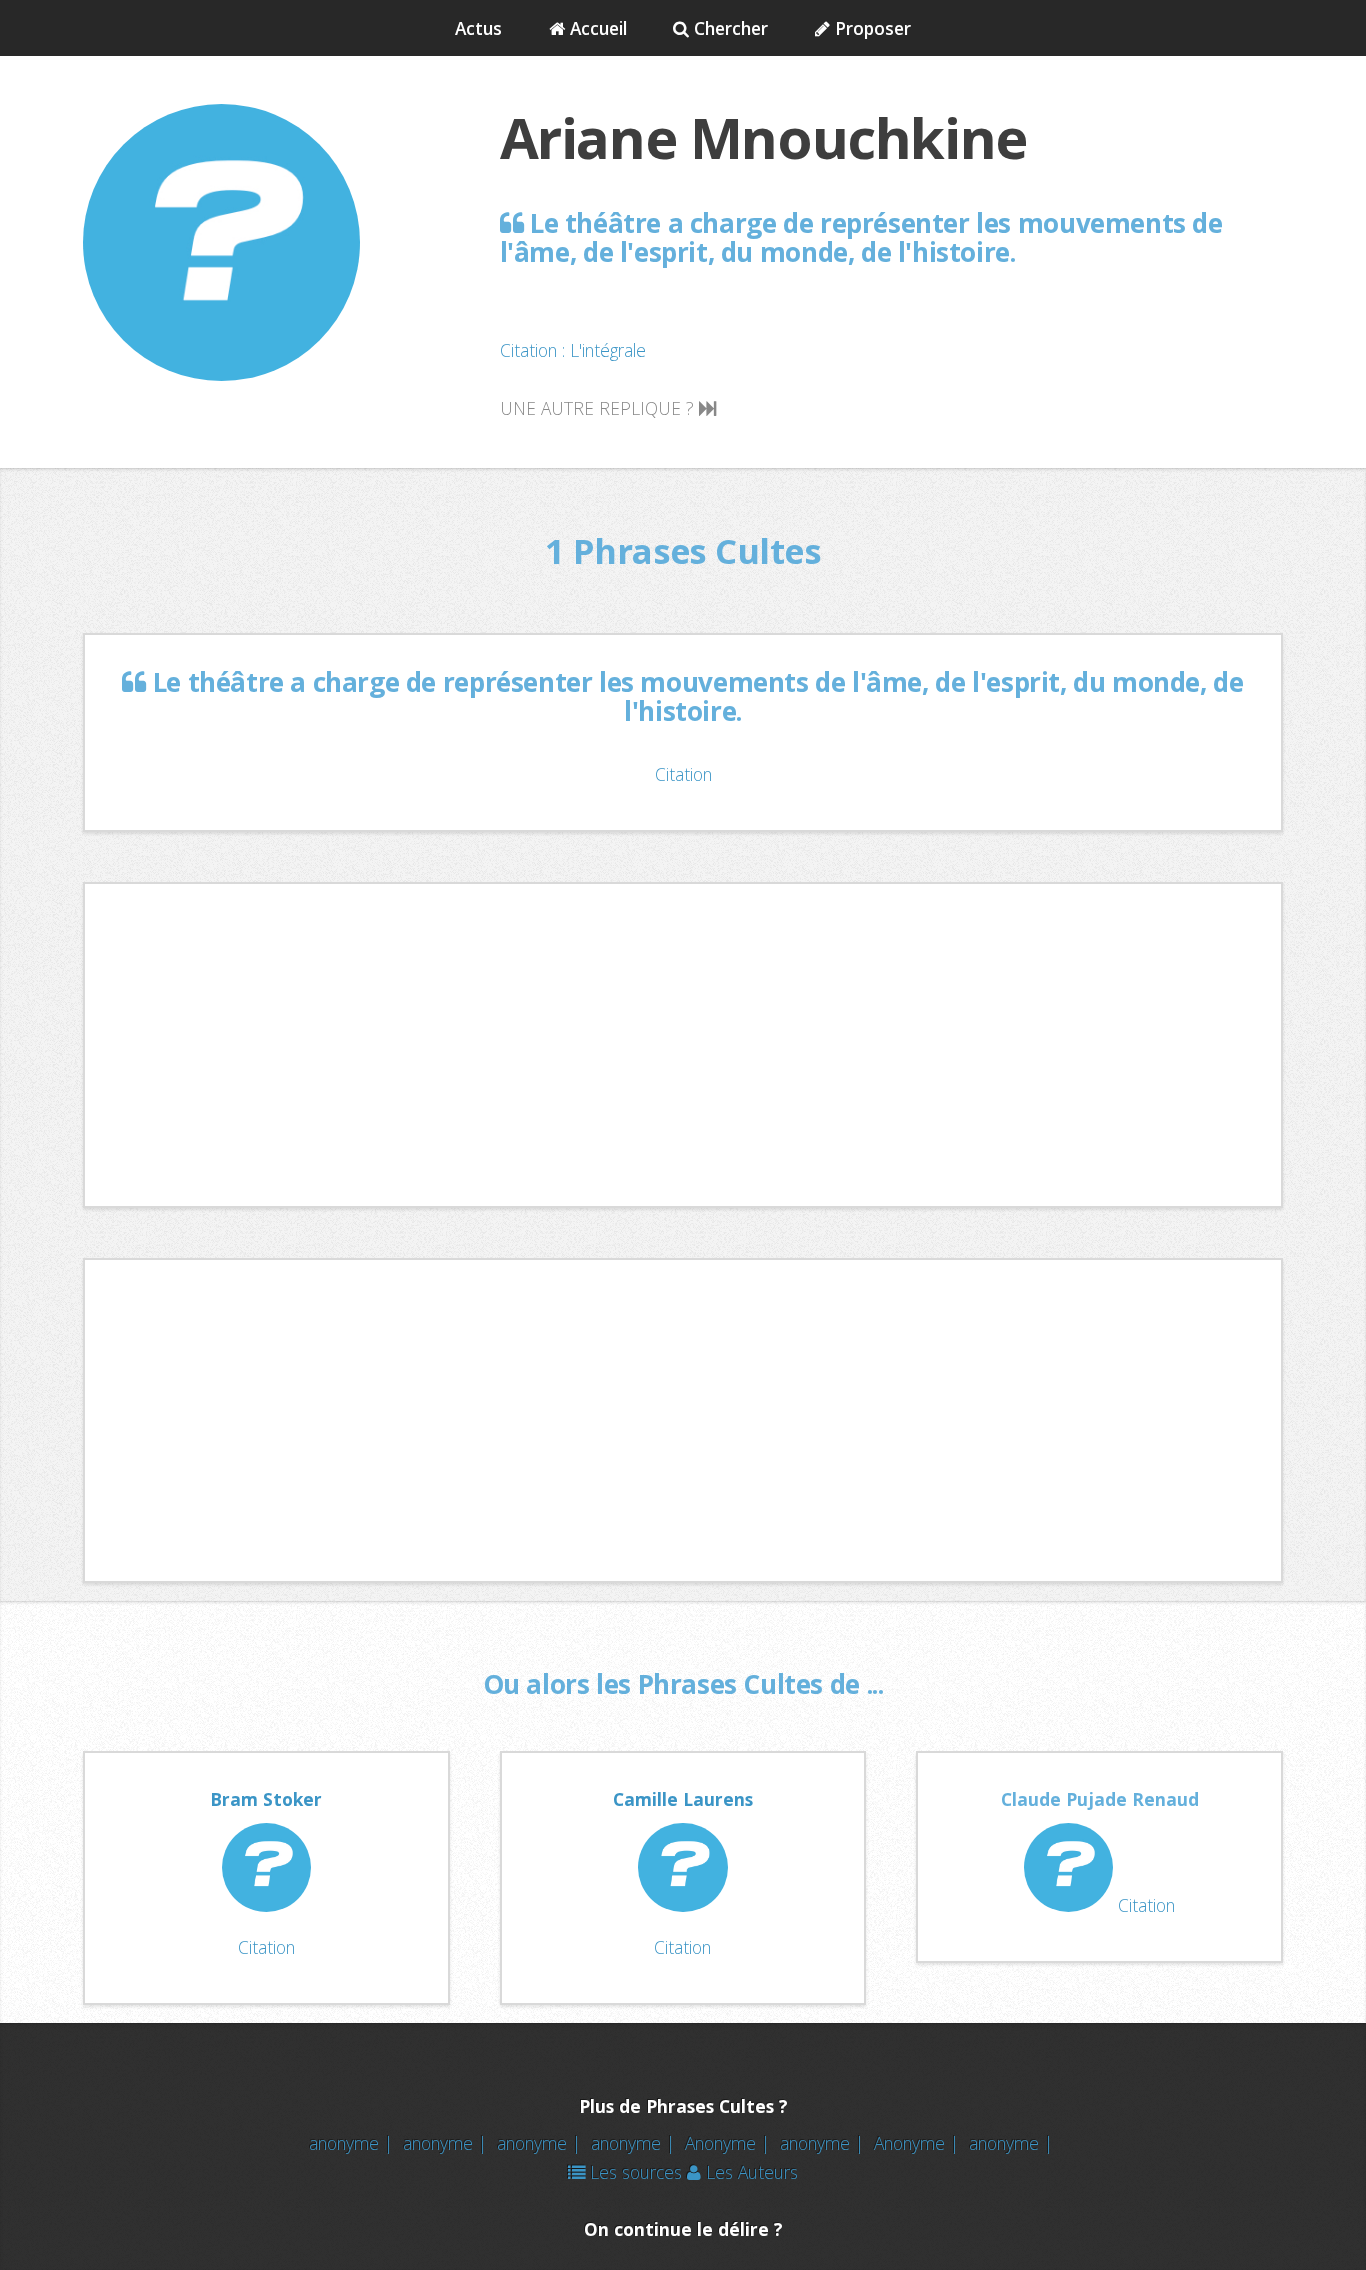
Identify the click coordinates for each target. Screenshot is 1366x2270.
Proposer (870, 28)
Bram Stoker (266, 1799)
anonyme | (353, 2143)
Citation (683, 774)
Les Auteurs (749, 2172)
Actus (478, 28)
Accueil (596, 28)
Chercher (728, 28)
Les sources (633, 2172)
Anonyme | (730, 2143)
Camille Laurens (683, 1799)
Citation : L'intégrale (573, 350)
